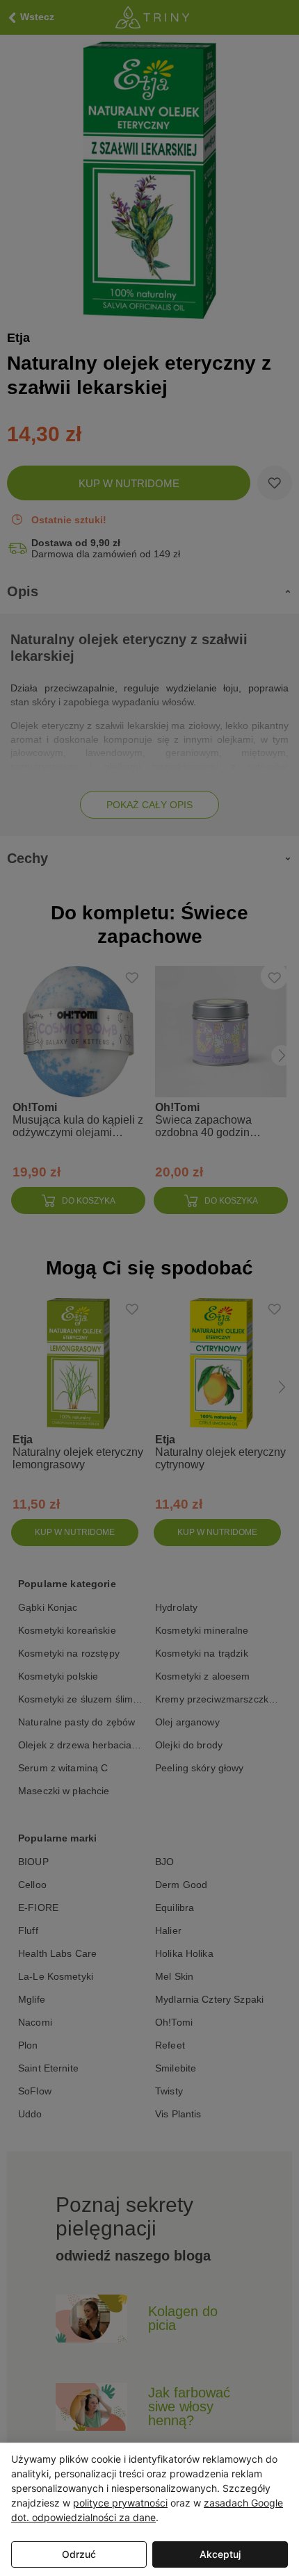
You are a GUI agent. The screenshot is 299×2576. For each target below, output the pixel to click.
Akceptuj (220, 2554)
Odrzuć (79, 2554)
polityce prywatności (120, 2503)
